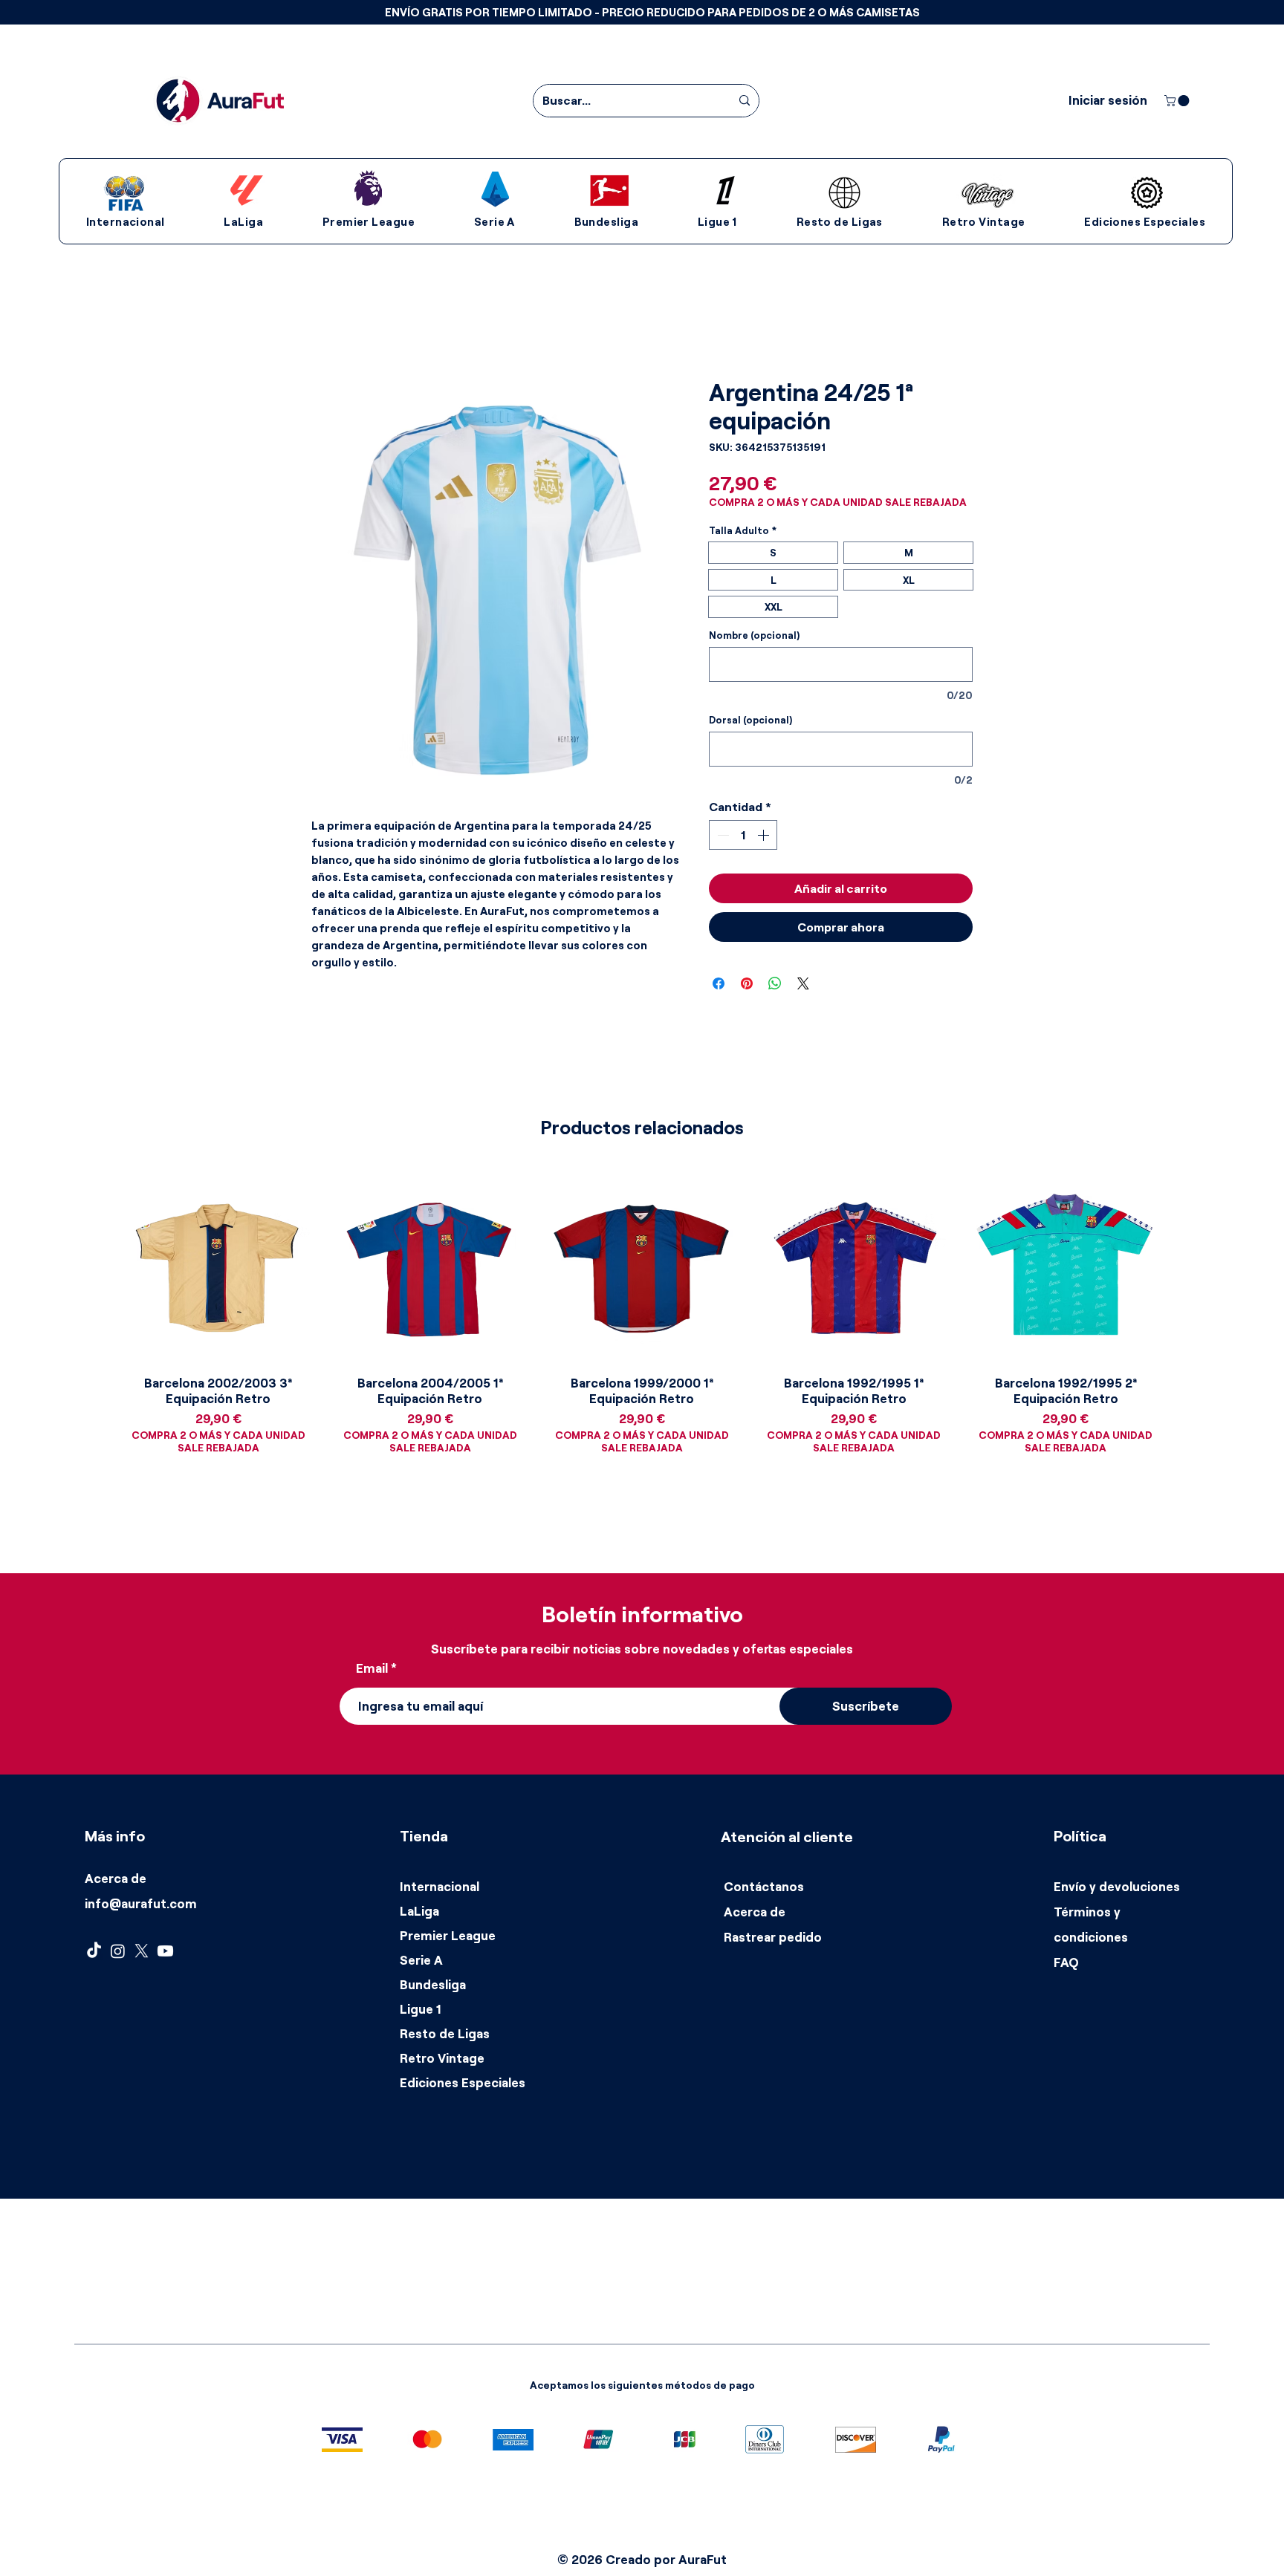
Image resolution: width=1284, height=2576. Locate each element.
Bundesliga (433, 1984)
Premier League (448, 1935)
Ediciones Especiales (463, 2082)
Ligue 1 (421, 2009)
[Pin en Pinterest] (747, 983)
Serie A (421, 1960)
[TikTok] (94, 1951)
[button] (652, 12)
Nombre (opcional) (754, 635)
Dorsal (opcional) (750, 720)
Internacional (440, 1886)
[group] (642, 1330)
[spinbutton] (743, 835)
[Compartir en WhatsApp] (775, 983)
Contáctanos (764, 1886)
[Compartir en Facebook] (719, 983)
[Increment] (765, 835)
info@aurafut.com (141, 1903)
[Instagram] (118, 1951)
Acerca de (116, 1878)
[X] (142, 1951)
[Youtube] (165, 1951)
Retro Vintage (442, 2058)
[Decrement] (722, 835)
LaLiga (419, 1911)
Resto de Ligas (445, 2033)
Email (372, 1668)
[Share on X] (803, 983)
